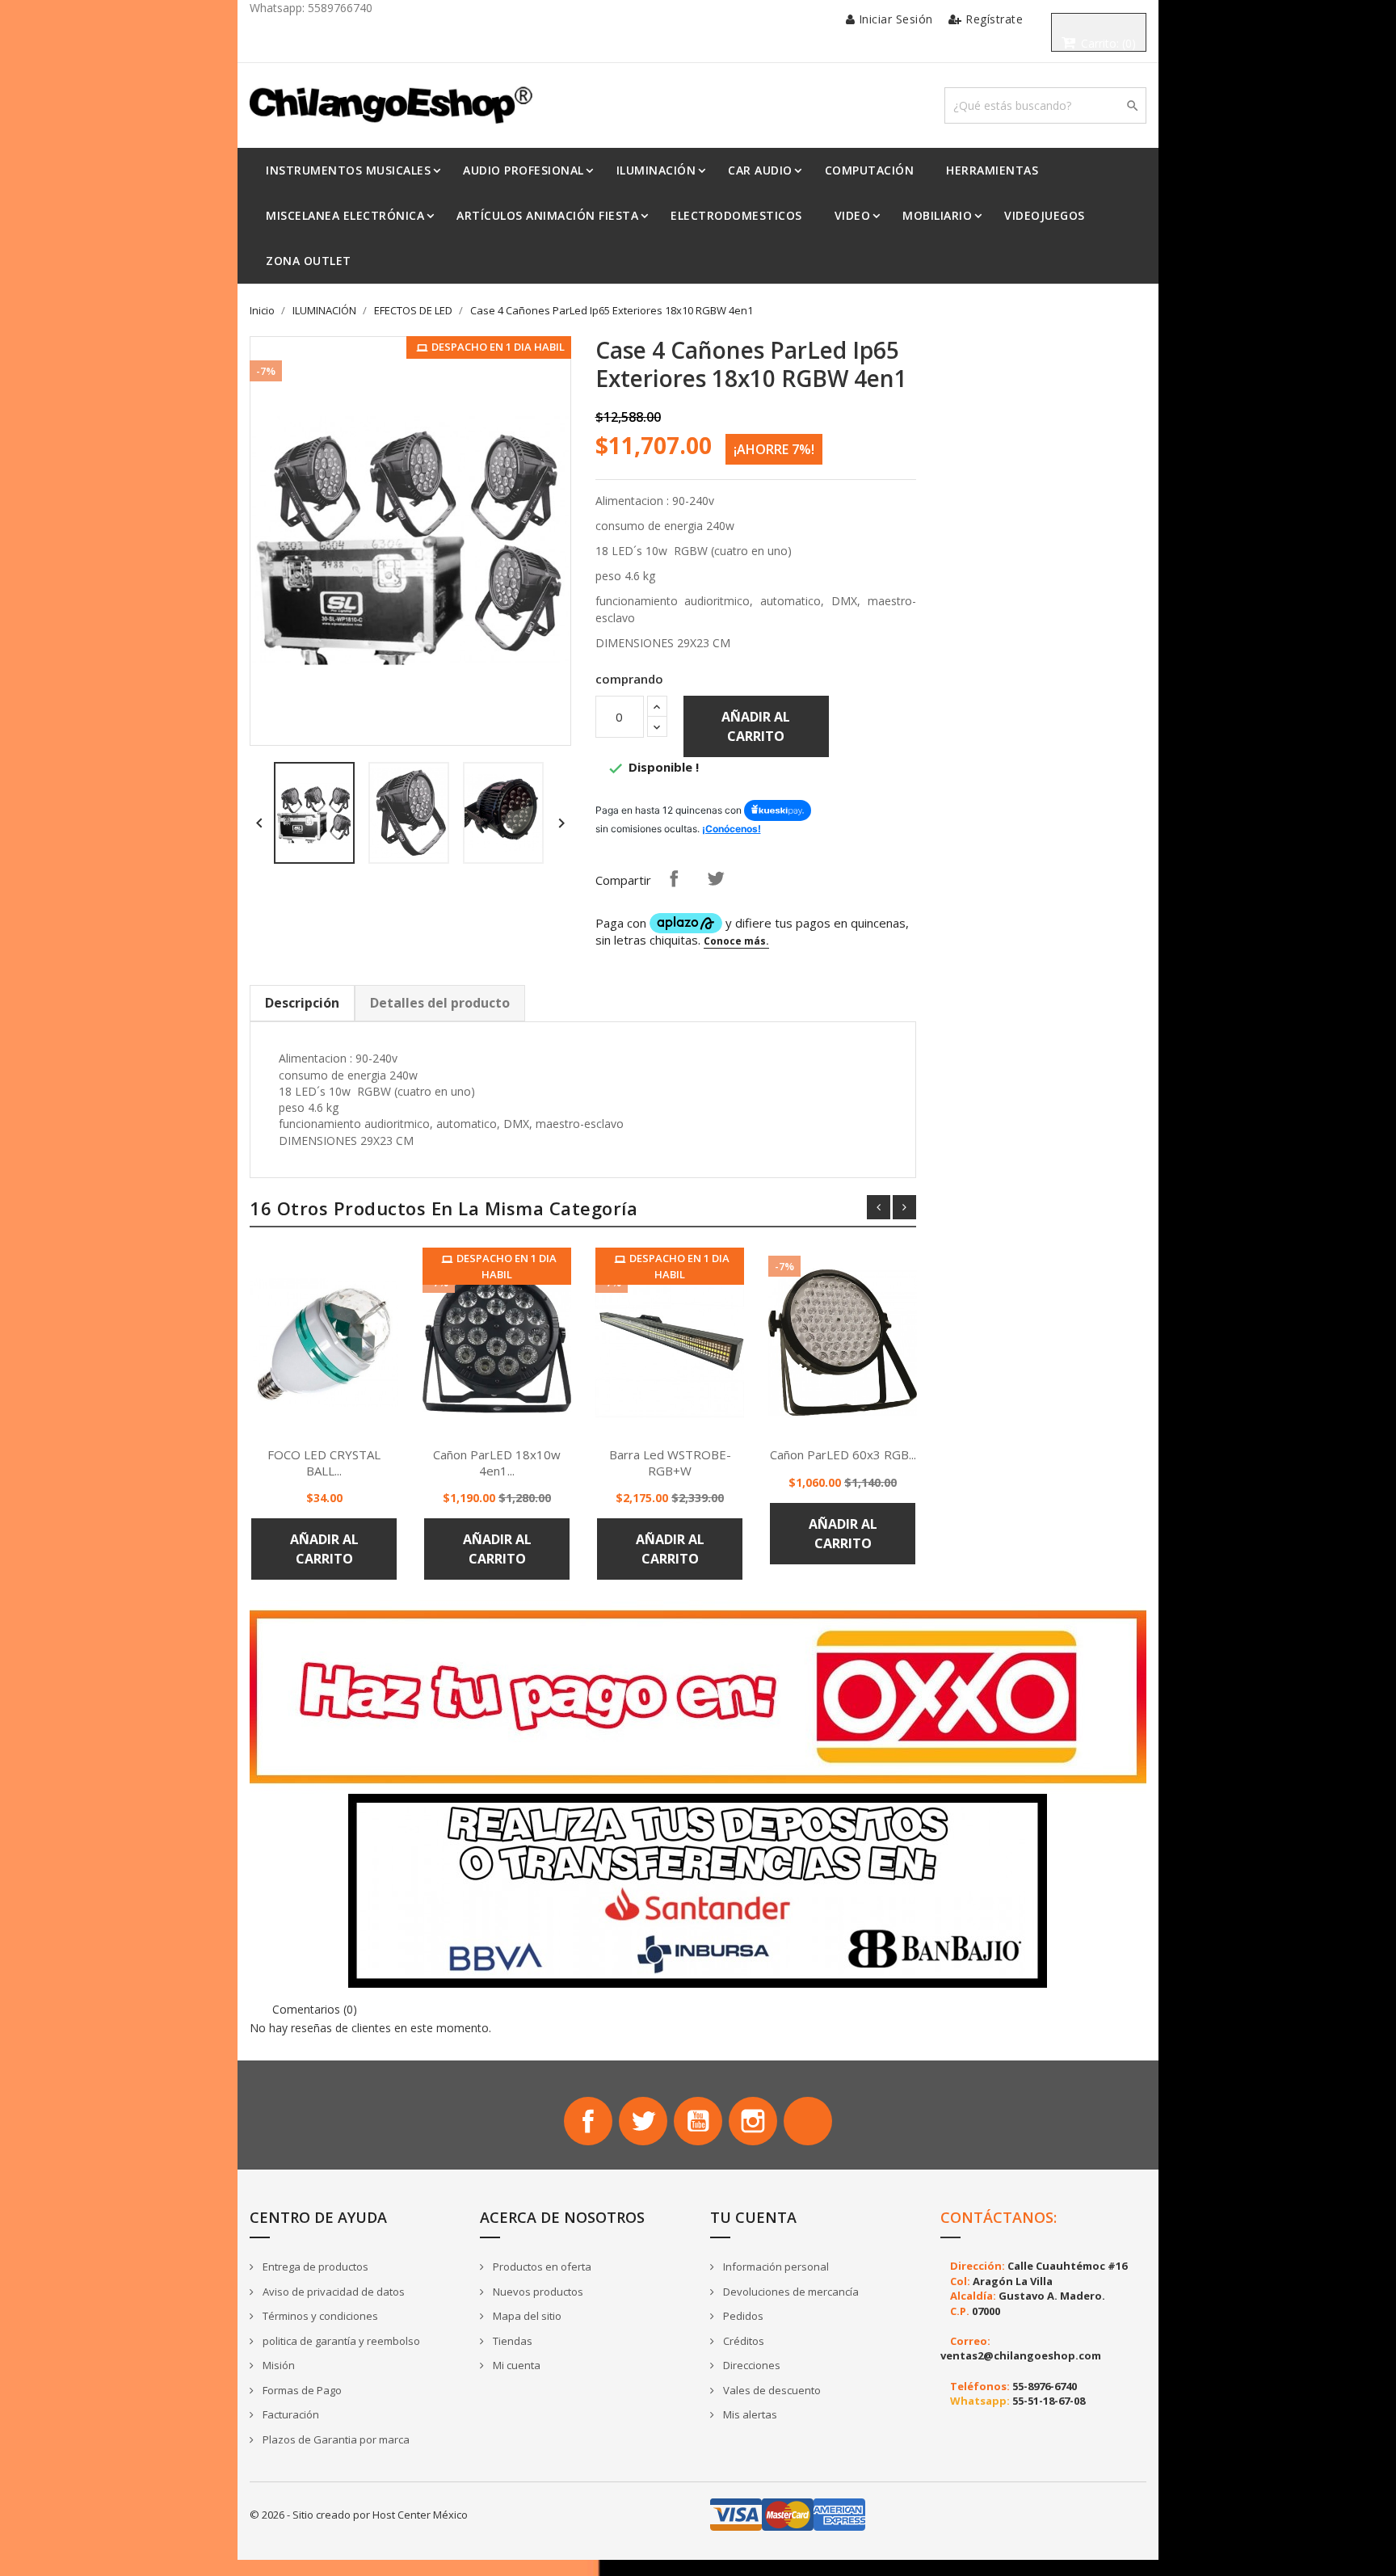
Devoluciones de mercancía (790, 2292)
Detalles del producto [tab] (440, 1003)
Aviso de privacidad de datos (332, 2292)
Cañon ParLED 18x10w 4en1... (497, 1463)
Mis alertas (749, 2414)
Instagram (753, 2121)
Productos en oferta (541, 2267)
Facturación (290, 2414)
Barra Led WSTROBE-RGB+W (670, 1463)
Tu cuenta (753, 2217)
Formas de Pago (301, 2390)
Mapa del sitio (526, 2316)
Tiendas (511, 2341)
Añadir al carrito (756, 726)
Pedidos (742, 2316)
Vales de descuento (771, 2390)
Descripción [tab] (302, 1003)
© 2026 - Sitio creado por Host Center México (359, 2515)
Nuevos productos (537, 2292)
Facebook (588, 2121)
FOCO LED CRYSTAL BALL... (324, 1463)
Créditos (742, 2341)
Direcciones (751, 2365)
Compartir (674, 878)
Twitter (643, 2121)
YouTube (698, 2121)
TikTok (808, 2121)
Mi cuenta (515, 2365)
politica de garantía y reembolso (340, 2341)
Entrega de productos (314, 2267)
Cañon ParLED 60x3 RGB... (843, 1454)
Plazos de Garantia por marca (335, 2439)
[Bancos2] (698, 1890)
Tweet (716, 878)
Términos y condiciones (319, 2316)
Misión (278, 2365)
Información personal (775, 2267)
